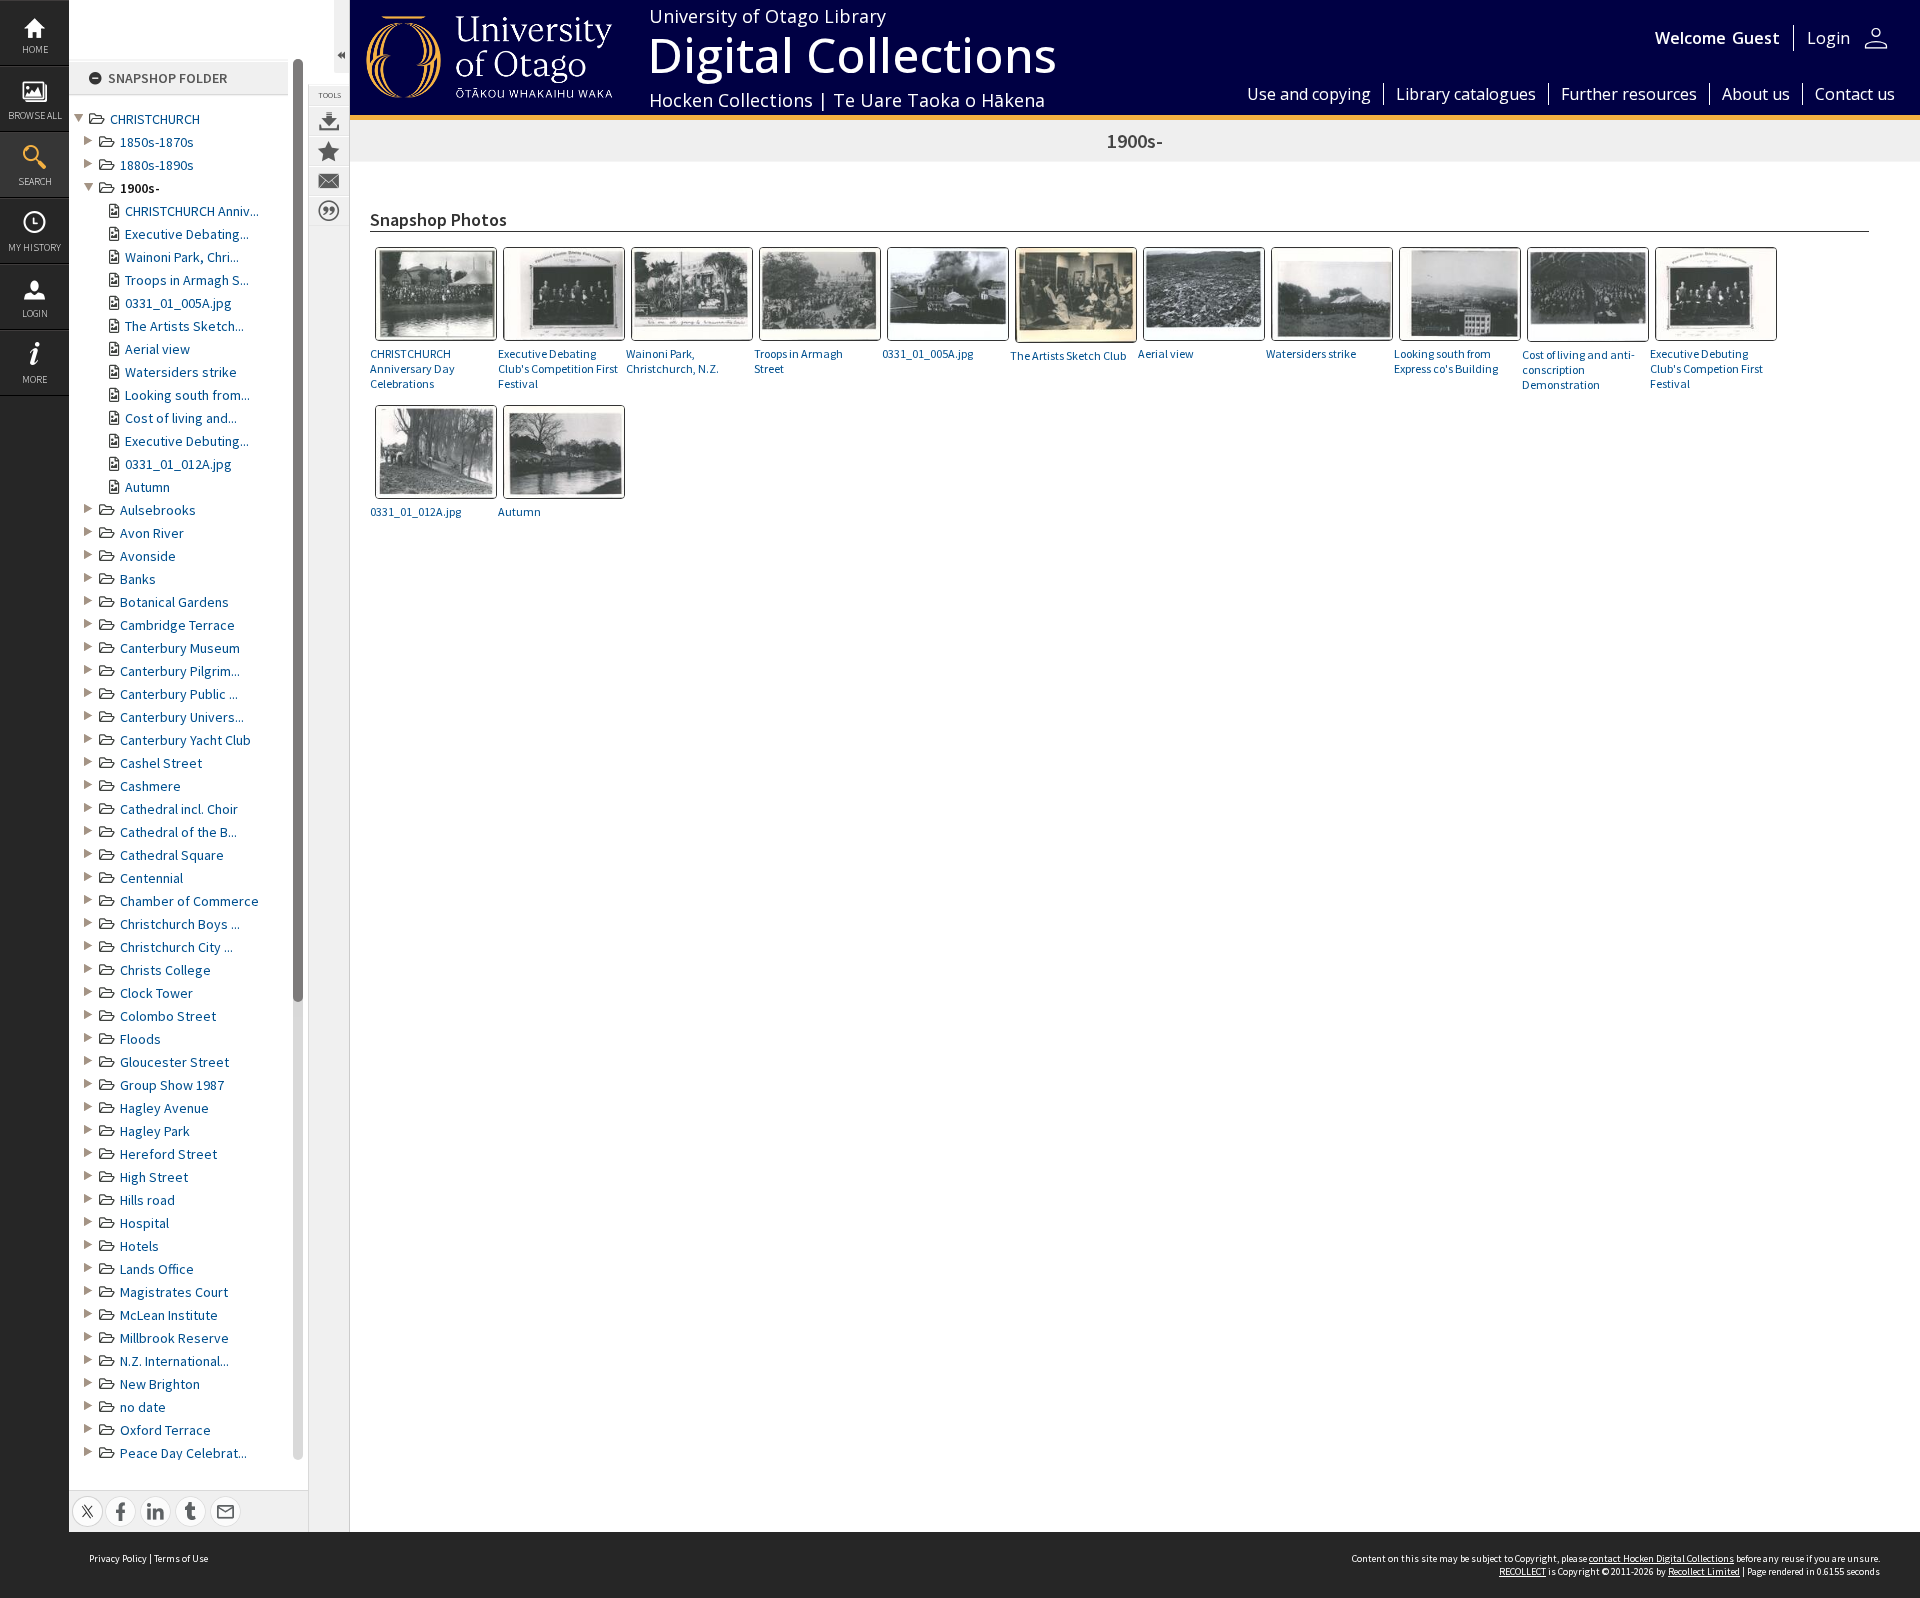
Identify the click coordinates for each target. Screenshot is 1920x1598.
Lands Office (157, 1269)
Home (35, 49)
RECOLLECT (1522, 1571)
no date (143, 1407)
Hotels (139, 1246)
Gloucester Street (174, 1062)
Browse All (35, 115)
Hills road (147, 1200)
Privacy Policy (118, 1558)
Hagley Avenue (164, 1108)
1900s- (140, 188)
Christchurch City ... (176, 947)
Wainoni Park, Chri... (182, 257)
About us (1756, 94)
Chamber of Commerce (189, 901)
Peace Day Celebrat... (183, 1453)
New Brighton (160, 1384)
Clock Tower (156, 993)
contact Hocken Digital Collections (1661, 1558)
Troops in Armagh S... (187, 280)
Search (35, 181)
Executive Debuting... (187, 441)
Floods (140, 1039)
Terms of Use (181, 1558)
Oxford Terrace (165, 1430)
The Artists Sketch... (184, 326)
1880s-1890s (157, 165)
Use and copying (1309, 94)
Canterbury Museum (180, 648)
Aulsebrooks (158, 510)
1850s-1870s (157, 142)
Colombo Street (168, 1016)
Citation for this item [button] (329, 211)
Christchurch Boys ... (180, 924)
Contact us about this (329, 181)
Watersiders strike (181, 372)
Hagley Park (155, 1131)
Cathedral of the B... (178, 832)
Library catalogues (1466, 94)
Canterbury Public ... (179, 694)
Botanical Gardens (174, 602)
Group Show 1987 (172, 1085)
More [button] (34, 379)
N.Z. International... (174, 1361)
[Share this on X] (87, 1500)
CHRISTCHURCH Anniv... (192, 211)
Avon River (152, 533)
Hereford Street (168, 1154)
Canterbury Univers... (182, 717)
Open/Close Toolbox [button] (341, 36)
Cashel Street (161, 763)
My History (34, 247)
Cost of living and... (181, 418)
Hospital (144, 1223)
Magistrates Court (174, 1292)
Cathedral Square (172, 855)
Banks (138, 579)
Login (35, 313)
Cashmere (150, 786)
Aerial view (157, 349)
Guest (1756, 38)
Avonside (148, 556)
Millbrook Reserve (174, 1338)
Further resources (1629, 94)
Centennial (151, 878)
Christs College (165, 970)
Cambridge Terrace (177, 625)
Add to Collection (329, 151)
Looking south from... (187, 395)
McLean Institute (169, 1315)
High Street (154, 1177)
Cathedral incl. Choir (179, 809)
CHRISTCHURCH (155, 119)
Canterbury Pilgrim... (180, 671)
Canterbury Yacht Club (185, 740)
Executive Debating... (187, 234)
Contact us (1855, 94)
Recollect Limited (1704, 1571)
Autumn (147, 487)
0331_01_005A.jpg (178, 303)
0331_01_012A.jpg (178, 464)
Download (329, 121)
